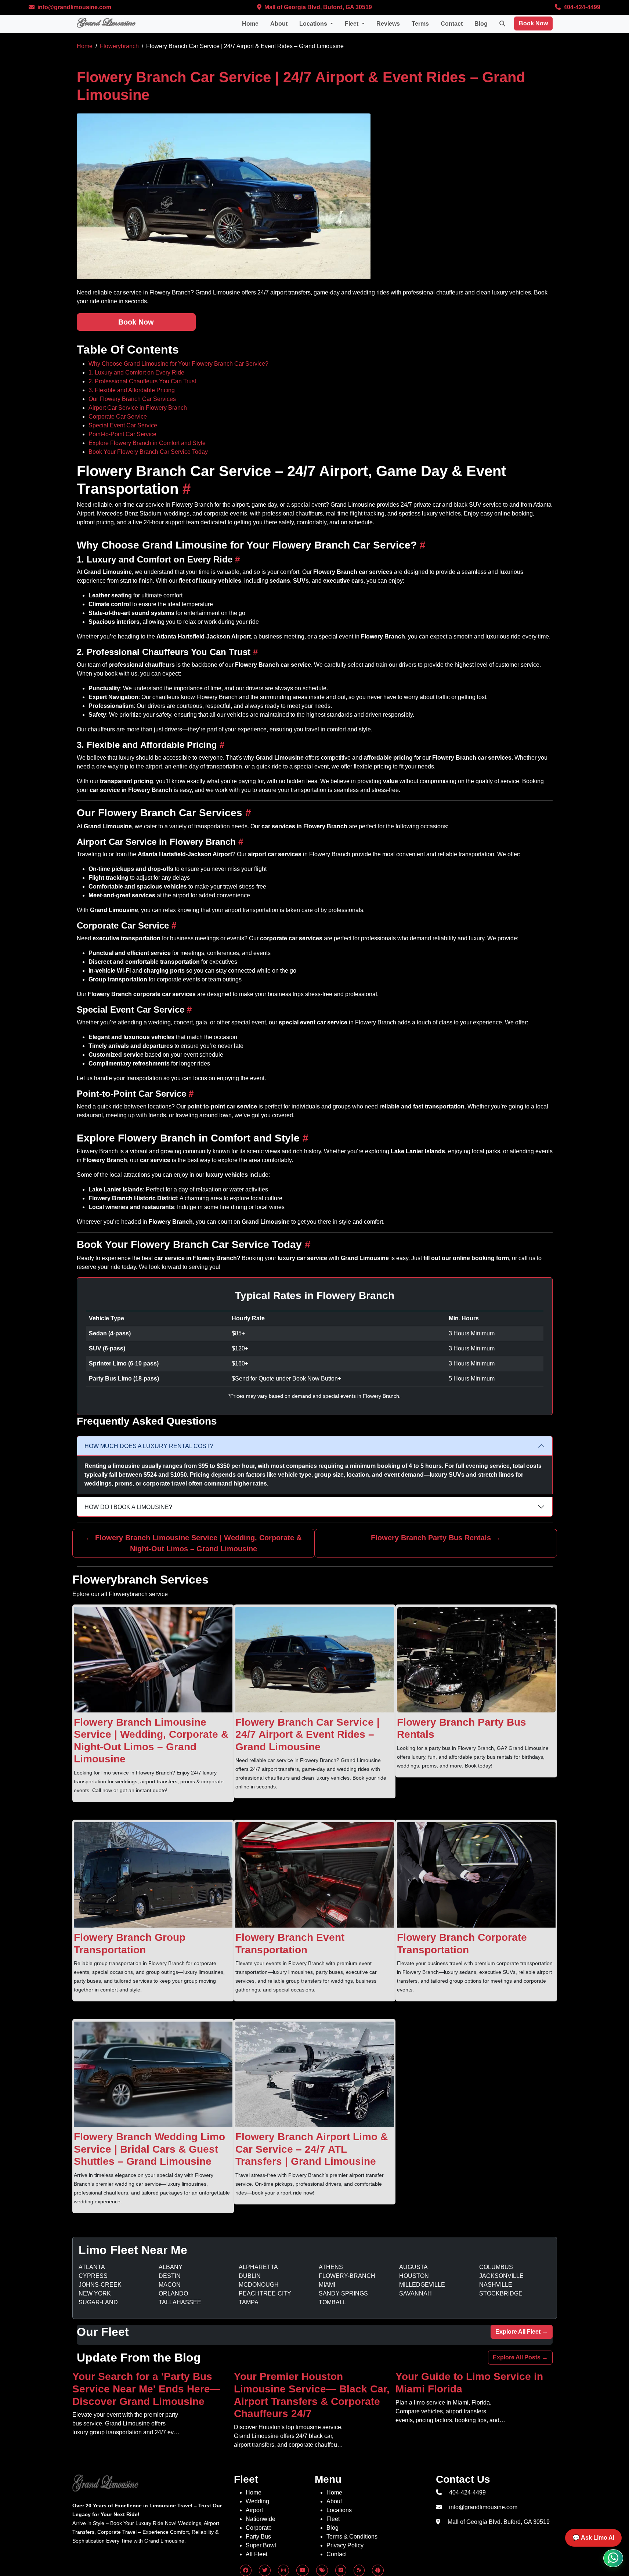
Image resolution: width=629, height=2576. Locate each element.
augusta (413, 2267)
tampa (249, 2302)
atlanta (92, 2267)
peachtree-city (265, 2293)
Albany (171, 2267)
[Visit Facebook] (246, 2570)
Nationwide (261, 2519)
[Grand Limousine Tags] (322, 2570)
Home (250, 24)
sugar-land (98, 2302)
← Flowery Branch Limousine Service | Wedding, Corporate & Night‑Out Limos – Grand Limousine (194, 1543)
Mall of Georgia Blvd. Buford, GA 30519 (499, 2522)
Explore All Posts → (520, 2357)
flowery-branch (347, 2276)
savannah (415, 2293)
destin (170, 2276)
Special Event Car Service (123, 425)
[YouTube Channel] (303, 2570)
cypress (93, 2276)
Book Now (533, 23)
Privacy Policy (345, 2545)
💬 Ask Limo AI (593, 2538)
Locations (339, 2510)
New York (95, 2293)
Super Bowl (261, 2545)
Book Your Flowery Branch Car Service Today (148, 452)
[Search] (502, 24)
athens (331, 2267)
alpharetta (258, 2267)
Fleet (333, 2519)
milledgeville (422, 2285)
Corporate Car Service (118, 417)
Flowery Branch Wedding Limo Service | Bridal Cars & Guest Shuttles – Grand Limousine (149, 2149)
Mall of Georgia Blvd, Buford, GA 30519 (317, 7)
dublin (250, 2276)
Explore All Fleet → (522, 2332)
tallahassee (180, 2302)
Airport (254, 2510)
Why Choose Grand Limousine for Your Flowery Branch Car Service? (178, 364)
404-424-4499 (581, 7)
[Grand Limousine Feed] (341, 2570)
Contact (452, 24)
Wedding (257, 2501)
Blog (481, 24)
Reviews (388, 24)
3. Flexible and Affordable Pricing (132, 390)
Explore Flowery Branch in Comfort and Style (147, 443)
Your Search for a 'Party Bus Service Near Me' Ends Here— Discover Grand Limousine (146, 2389)
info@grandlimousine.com (74, 7)
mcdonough (259, 2285)
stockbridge (501, 2293)
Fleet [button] (352, 24)
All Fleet (256, 2554)
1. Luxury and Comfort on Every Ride (136, 372)
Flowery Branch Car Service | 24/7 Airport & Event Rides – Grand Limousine (308, 1734)
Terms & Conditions (352, 2537)
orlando (173, 2293)
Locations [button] (314, 24)
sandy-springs (343, 2293)
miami (327, 2285)
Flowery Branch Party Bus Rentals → (436, 1538)
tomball (332, 2302)
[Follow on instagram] (283, 2570)
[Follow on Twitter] (265, 2570)
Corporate (259, 2528)
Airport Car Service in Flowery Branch (138, 408)
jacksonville (501, 2276)
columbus (496, 2267)
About (279, 24)
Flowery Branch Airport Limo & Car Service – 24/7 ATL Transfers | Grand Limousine (312, 2149)
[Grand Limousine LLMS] (378, 2570)
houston (414, 2276)
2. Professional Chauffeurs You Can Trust (142, 381)
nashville (496, 2285)
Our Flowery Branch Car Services (132, 399)
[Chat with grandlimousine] (613, 2558)
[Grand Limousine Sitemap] (359, 2570)
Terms (420, 24)
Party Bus (258, 2537)
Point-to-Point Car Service (122, 434)
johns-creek (100, 2285)
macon (170, 2285)
